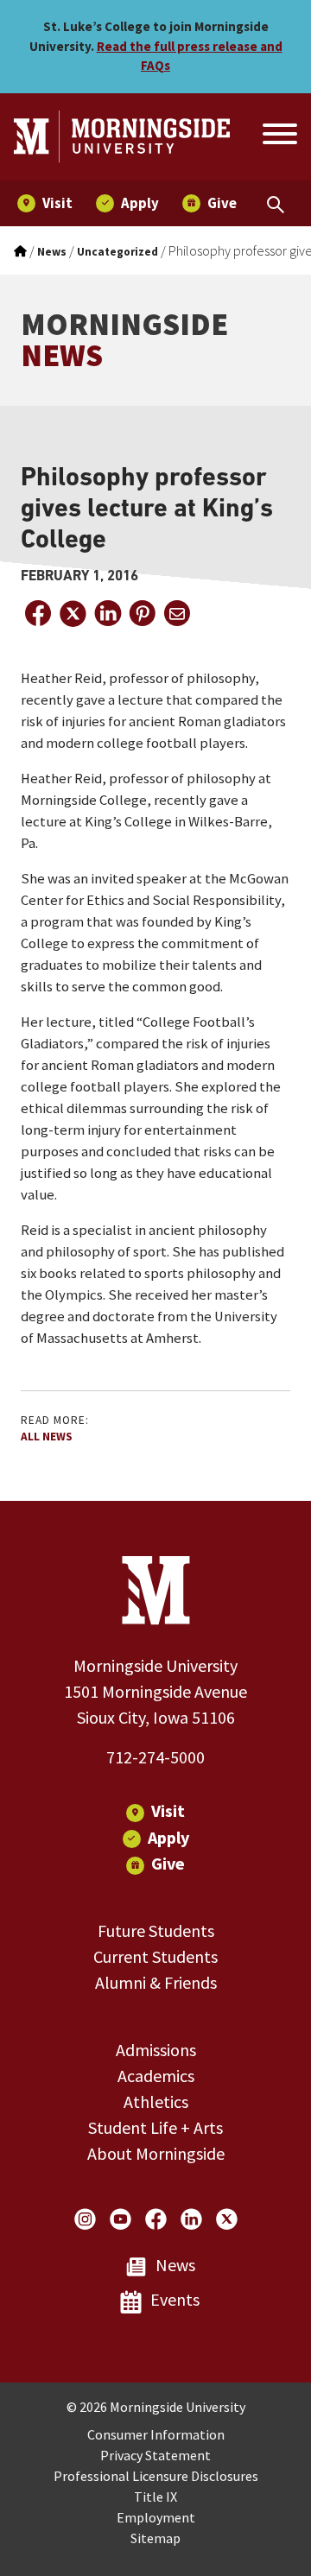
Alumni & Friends (156, 1982)
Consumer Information (156, 2434)
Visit (168, 1810)
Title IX (155, 2497)
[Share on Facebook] (38, 613)
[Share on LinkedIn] (107, 613)
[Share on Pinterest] (142, 613)
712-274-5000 (155, 1757)
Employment (156, 2517)
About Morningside (156, 2153)
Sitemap (155, 2538)
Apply (168, 1837)
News (175, 2265)
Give (168, 1863)
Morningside (124, 340)
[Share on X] (73, 613)
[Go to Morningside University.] (20, 252)
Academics (156, 2076)
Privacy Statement (155, 2455)
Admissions (156, 2050)
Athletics (156, 2101)
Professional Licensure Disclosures (156, 2476)
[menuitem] (45, 203)
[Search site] (278, 136)
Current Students (155, 1956)
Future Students (156, 1930)
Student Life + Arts (155, 2127)
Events (175, 2299)
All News (47, 1437)
